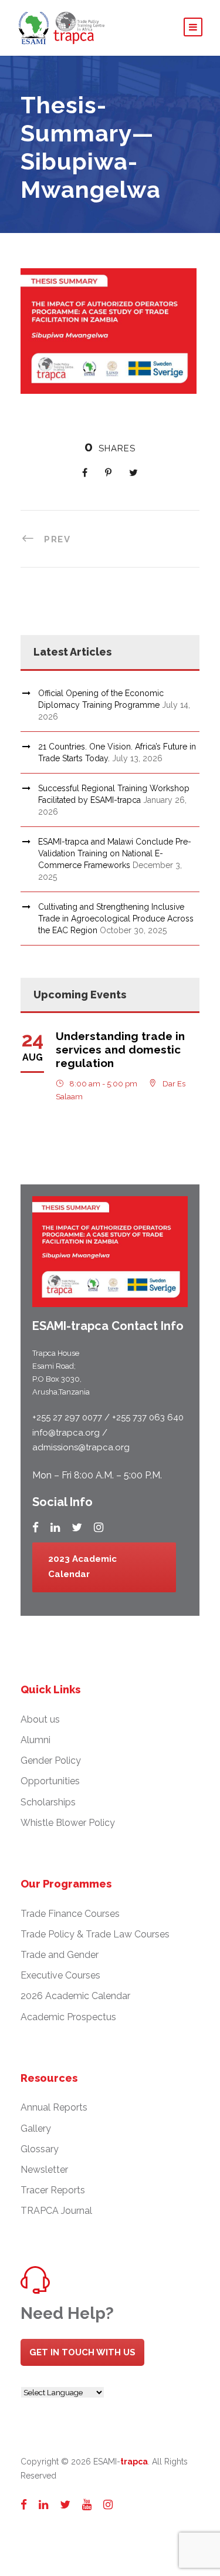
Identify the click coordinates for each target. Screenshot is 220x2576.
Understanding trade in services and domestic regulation (120, 1049)
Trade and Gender (60, 1955)
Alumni (35, 1740)
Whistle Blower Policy (68, 1823)
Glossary (40, 2149)
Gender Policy (51, 1760)
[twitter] (77, 1527)
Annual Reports (54, 2107)
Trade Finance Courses (70, 1914)
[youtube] (87, 2504)
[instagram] (99, 1527)
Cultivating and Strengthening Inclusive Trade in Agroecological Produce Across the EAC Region (116, 919)
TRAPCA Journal (56, 2211)
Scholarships (48, 1802)
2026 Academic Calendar (75, 1996)
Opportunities (50, 1781)
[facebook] (35, 1527)
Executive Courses (60, 1975)
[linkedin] (55, 1527)
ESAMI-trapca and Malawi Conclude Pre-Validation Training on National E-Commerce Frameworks (115, 853)
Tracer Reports (53, 2190)
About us (40, 1719)
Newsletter (44, 2170)
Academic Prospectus (68, 2017)
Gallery (36, 2128)
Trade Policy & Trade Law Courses (95, 1934)
